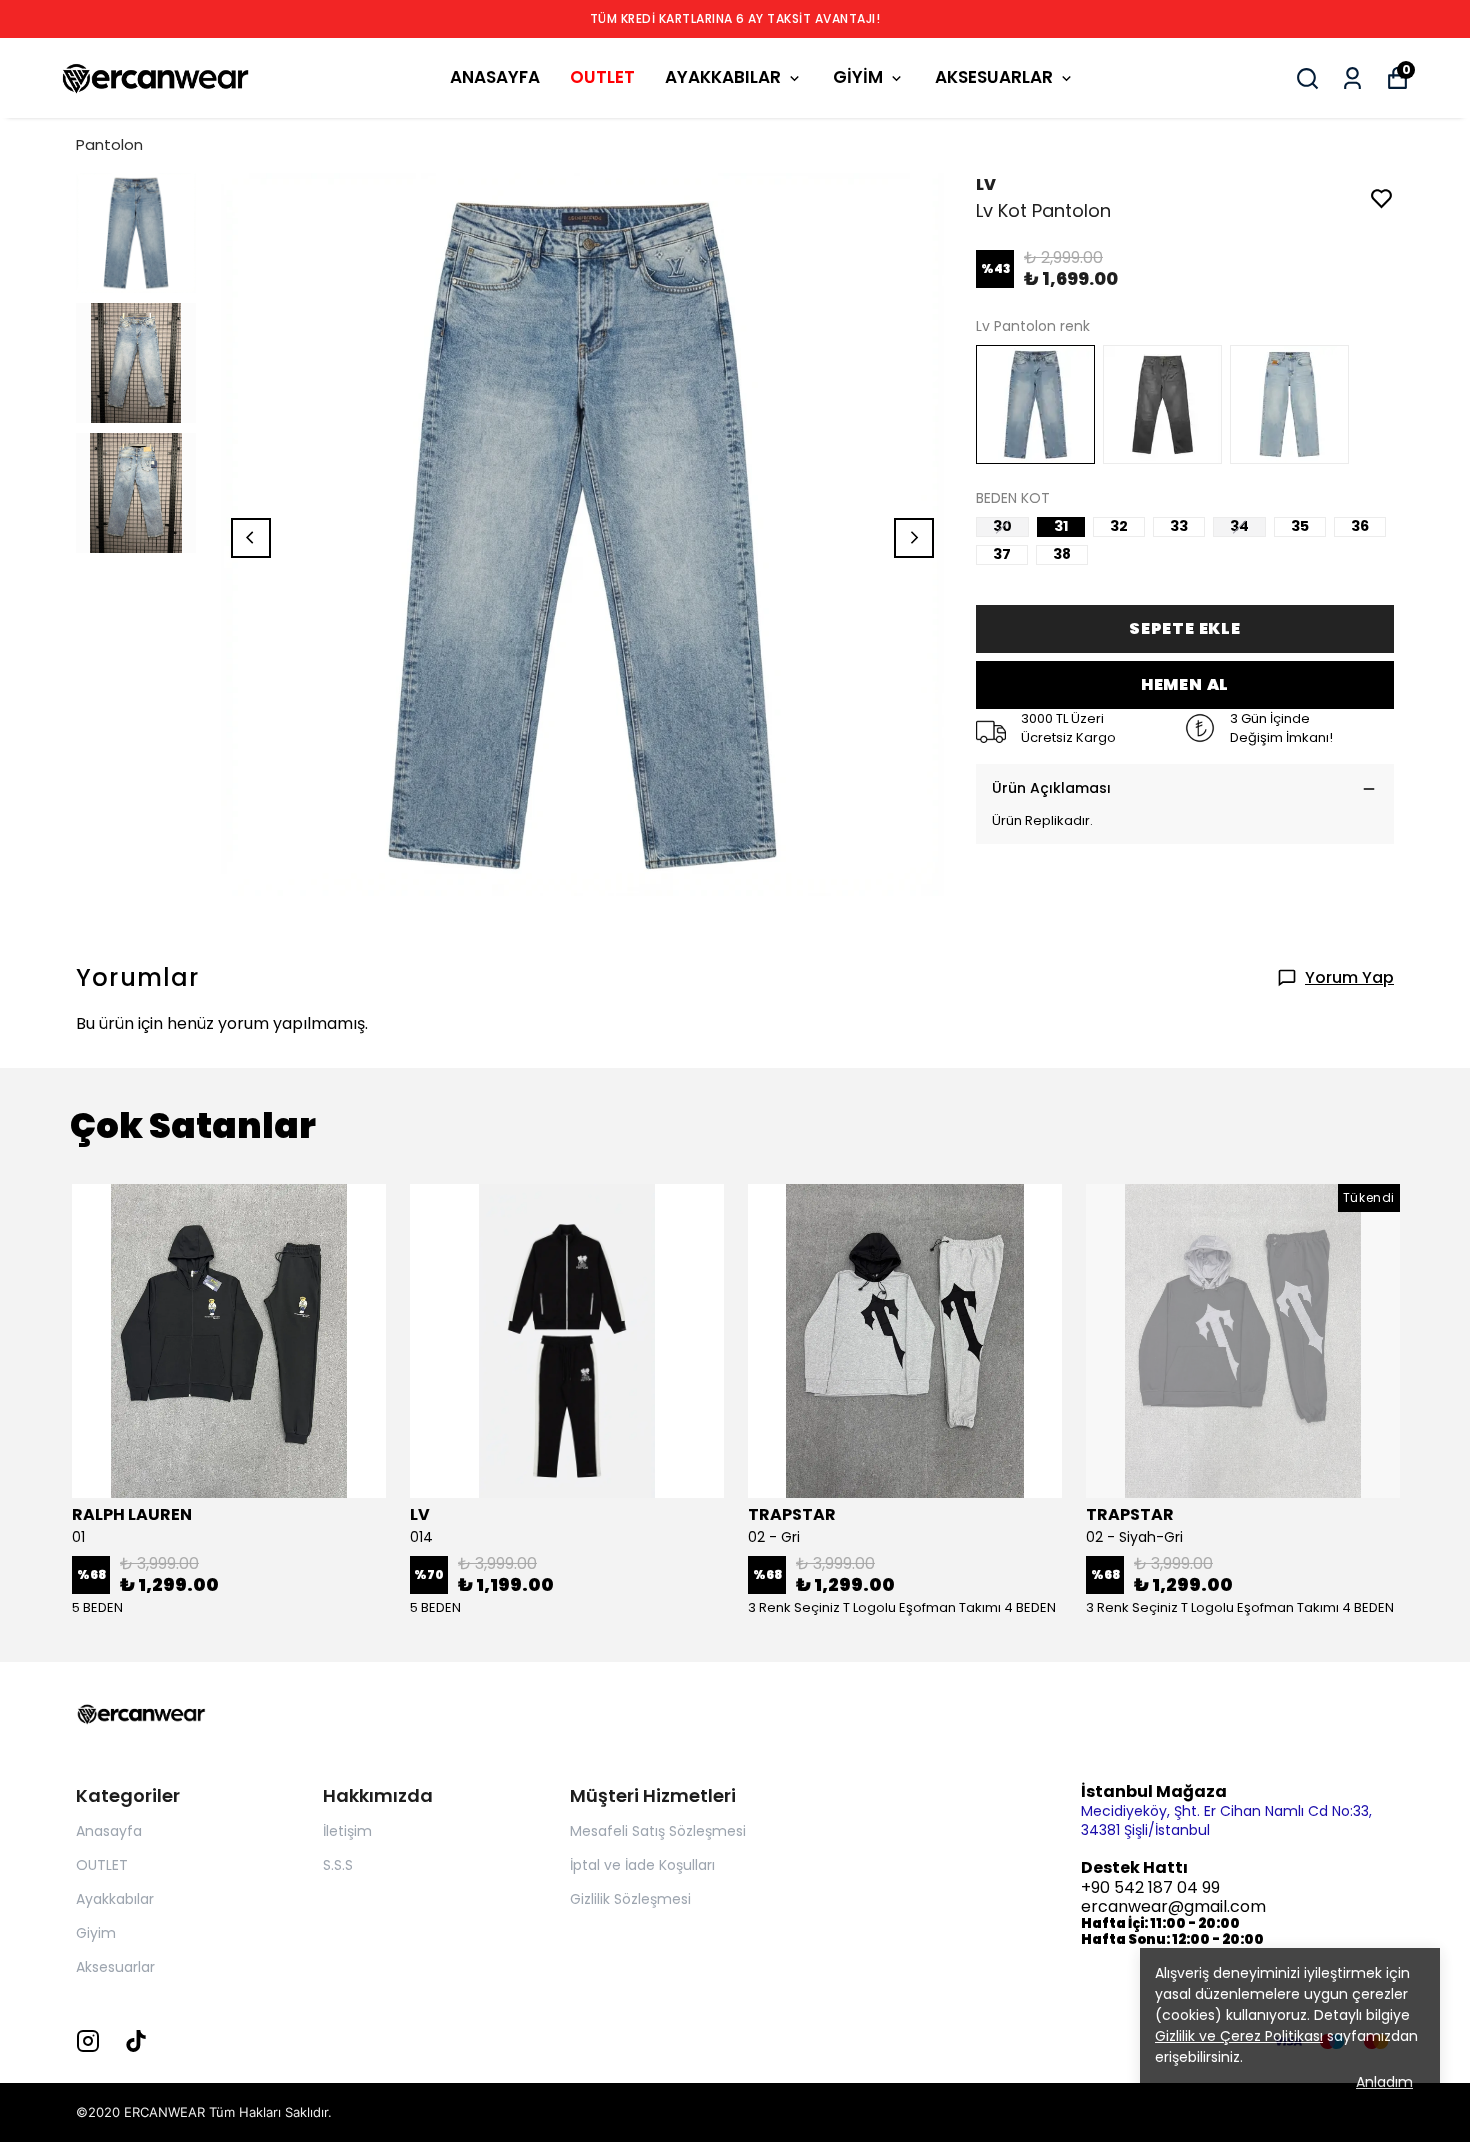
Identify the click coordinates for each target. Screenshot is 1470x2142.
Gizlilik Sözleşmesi (630, 1899)
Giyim (96, 1933)
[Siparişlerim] (1352, 78)
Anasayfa (109, 1831)
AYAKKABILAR (723, 77)
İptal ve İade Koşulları (642, 1865)
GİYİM (858, 77)
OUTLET (602, 77)
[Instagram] (88, 2041)
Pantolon (109, 144)
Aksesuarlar (115, 1967)
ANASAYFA (495, 77)
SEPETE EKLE (1185, 628)
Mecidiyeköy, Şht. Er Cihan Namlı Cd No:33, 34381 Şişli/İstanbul (1226, 1820)
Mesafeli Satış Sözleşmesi (658, 1831)
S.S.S (338, 1865)
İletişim (347, 1831)
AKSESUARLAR (994, 77)
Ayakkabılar (115, 1899)
